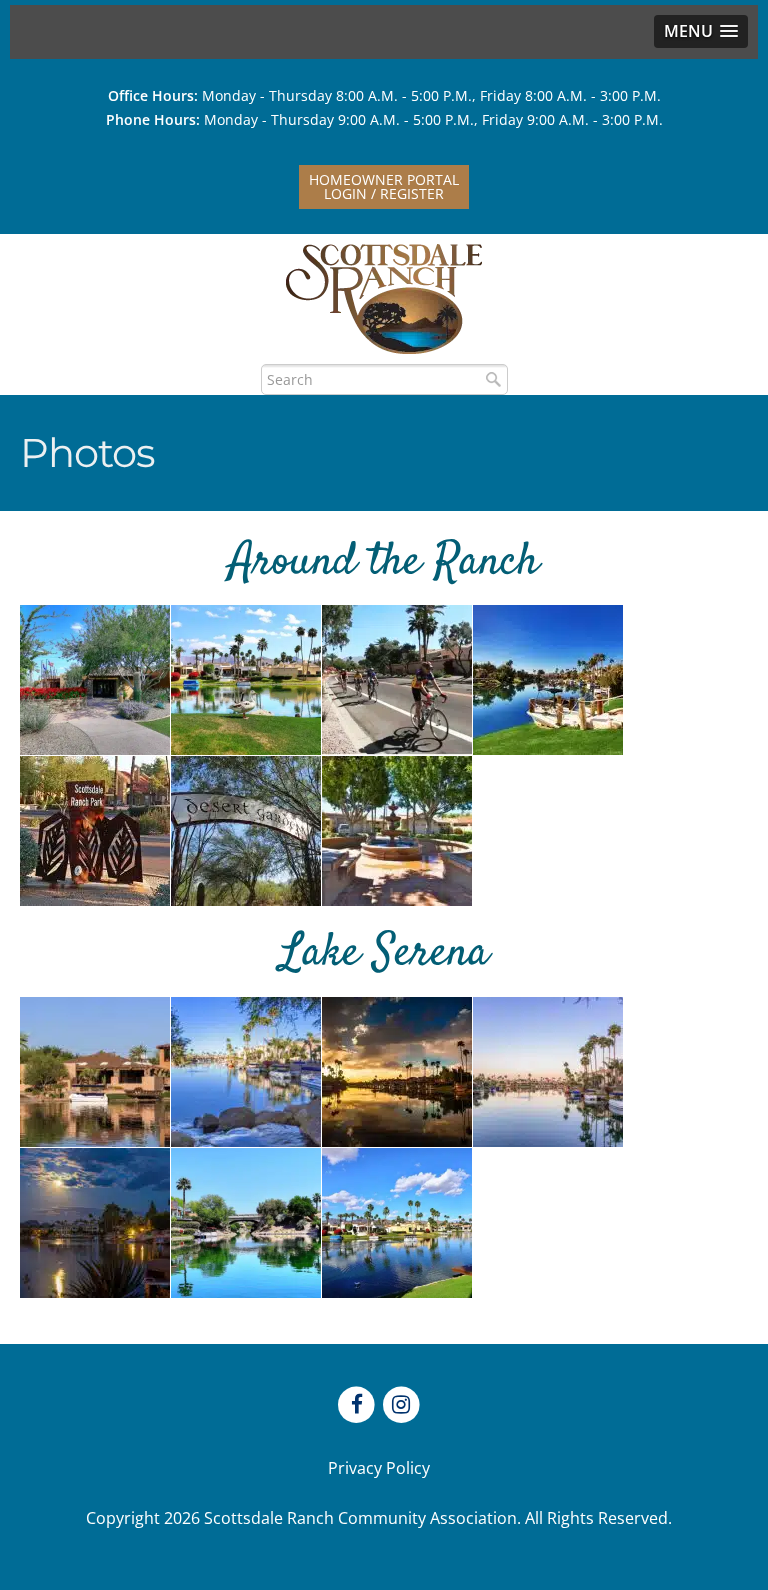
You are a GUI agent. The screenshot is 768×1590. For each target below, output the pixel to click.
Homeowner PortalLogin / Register (384, 186)
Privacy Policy (379, 1468)
